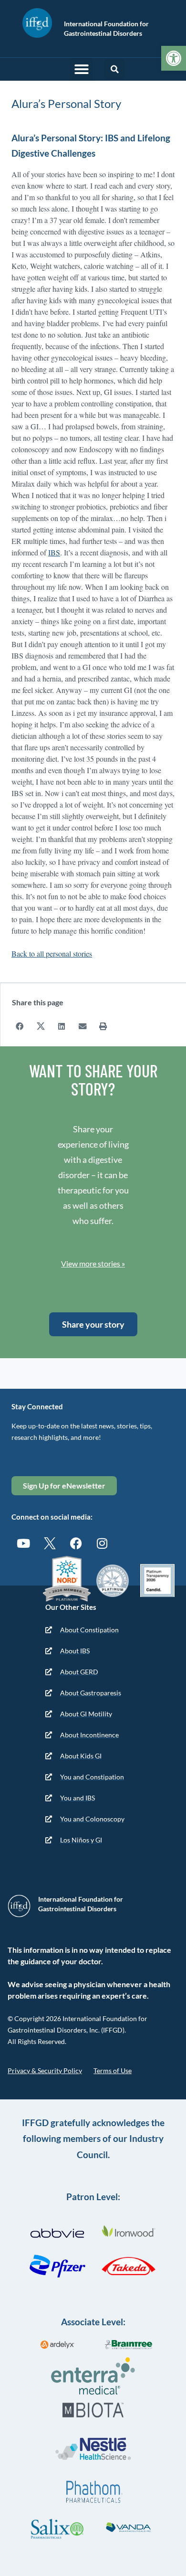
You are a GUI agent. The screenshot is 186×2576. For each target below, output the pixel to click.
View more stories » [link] (93, 1263)
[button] (82, 69)
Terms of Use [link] (113, 2070)
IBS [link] (54, 552)
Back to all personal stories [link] (52, 953)
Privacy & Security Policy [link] (45, 2070)
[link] (174, 58)
